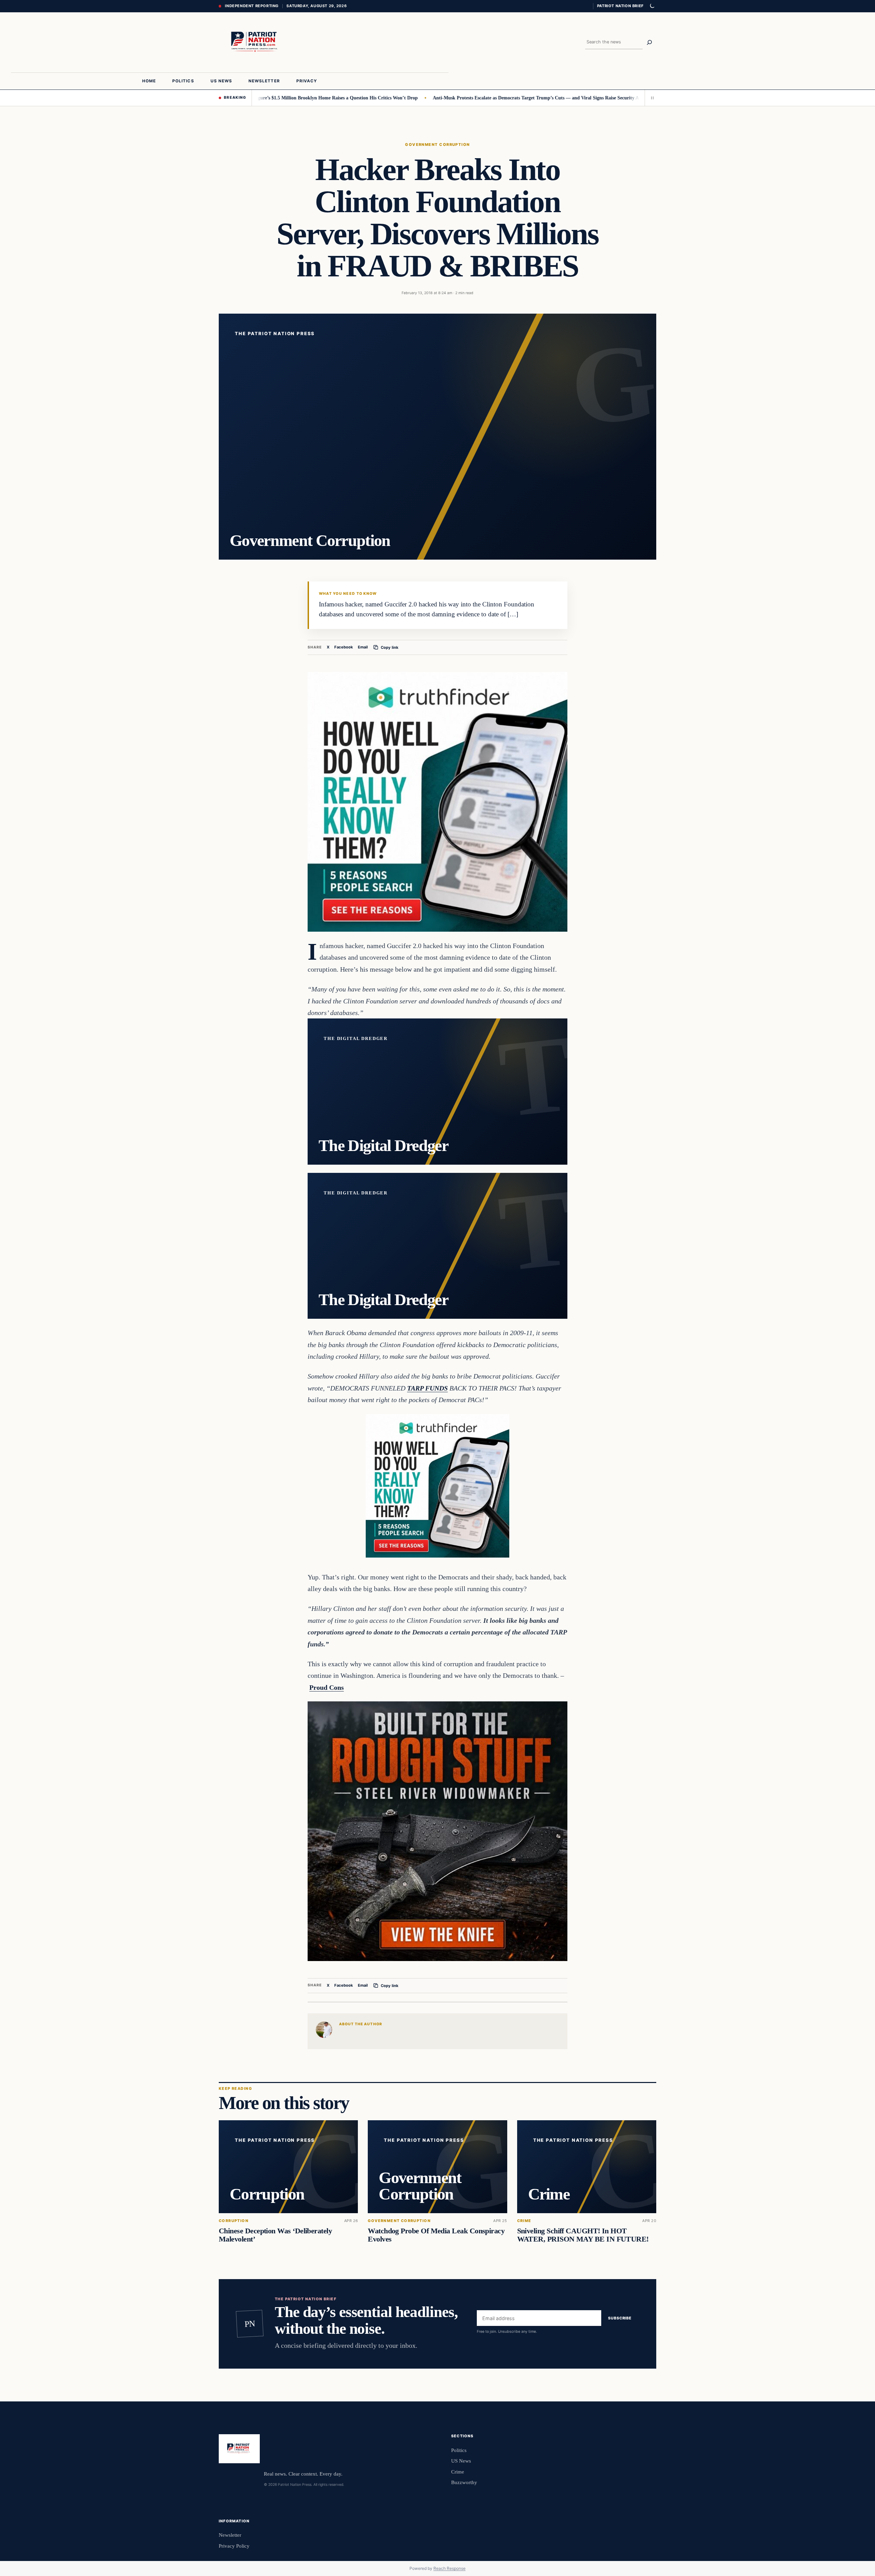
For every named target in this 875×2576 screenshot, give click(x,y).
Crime (524, 2221)
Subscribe (620, 2318)
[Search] (649, 42)
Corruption (234, 2221)
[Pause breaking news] (650, 98)
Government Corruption (437, 145)
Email (363, 647)
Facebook (344, 647)
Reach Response (449, 2568)
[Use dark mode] (652, 6)
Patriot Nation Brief (620, 6)
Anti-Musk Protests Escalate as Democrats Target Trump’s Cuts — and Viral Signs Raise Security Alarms (456, 98)
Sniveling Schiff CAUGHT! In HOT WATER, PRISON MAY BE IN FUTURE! (583, 2235)
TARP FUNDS (427, 1388)
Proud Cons (327, 1687)
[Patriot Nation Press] (256, 42)
